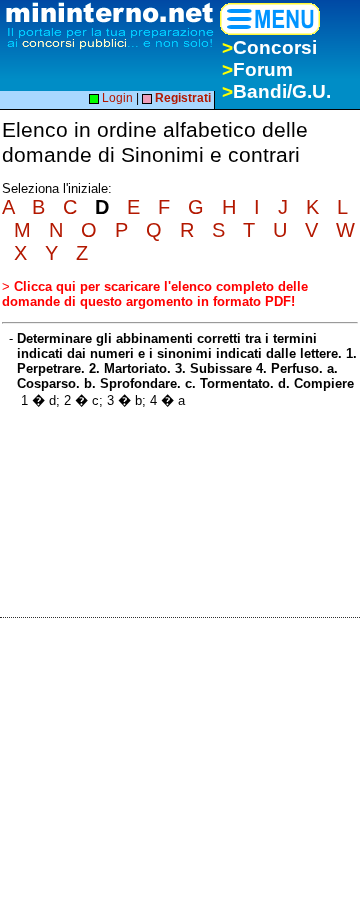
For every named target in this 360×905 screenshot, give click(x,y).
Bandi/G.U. (276, 91)
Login (116, 98)
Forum (257, 69)
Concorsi (269, 47)
